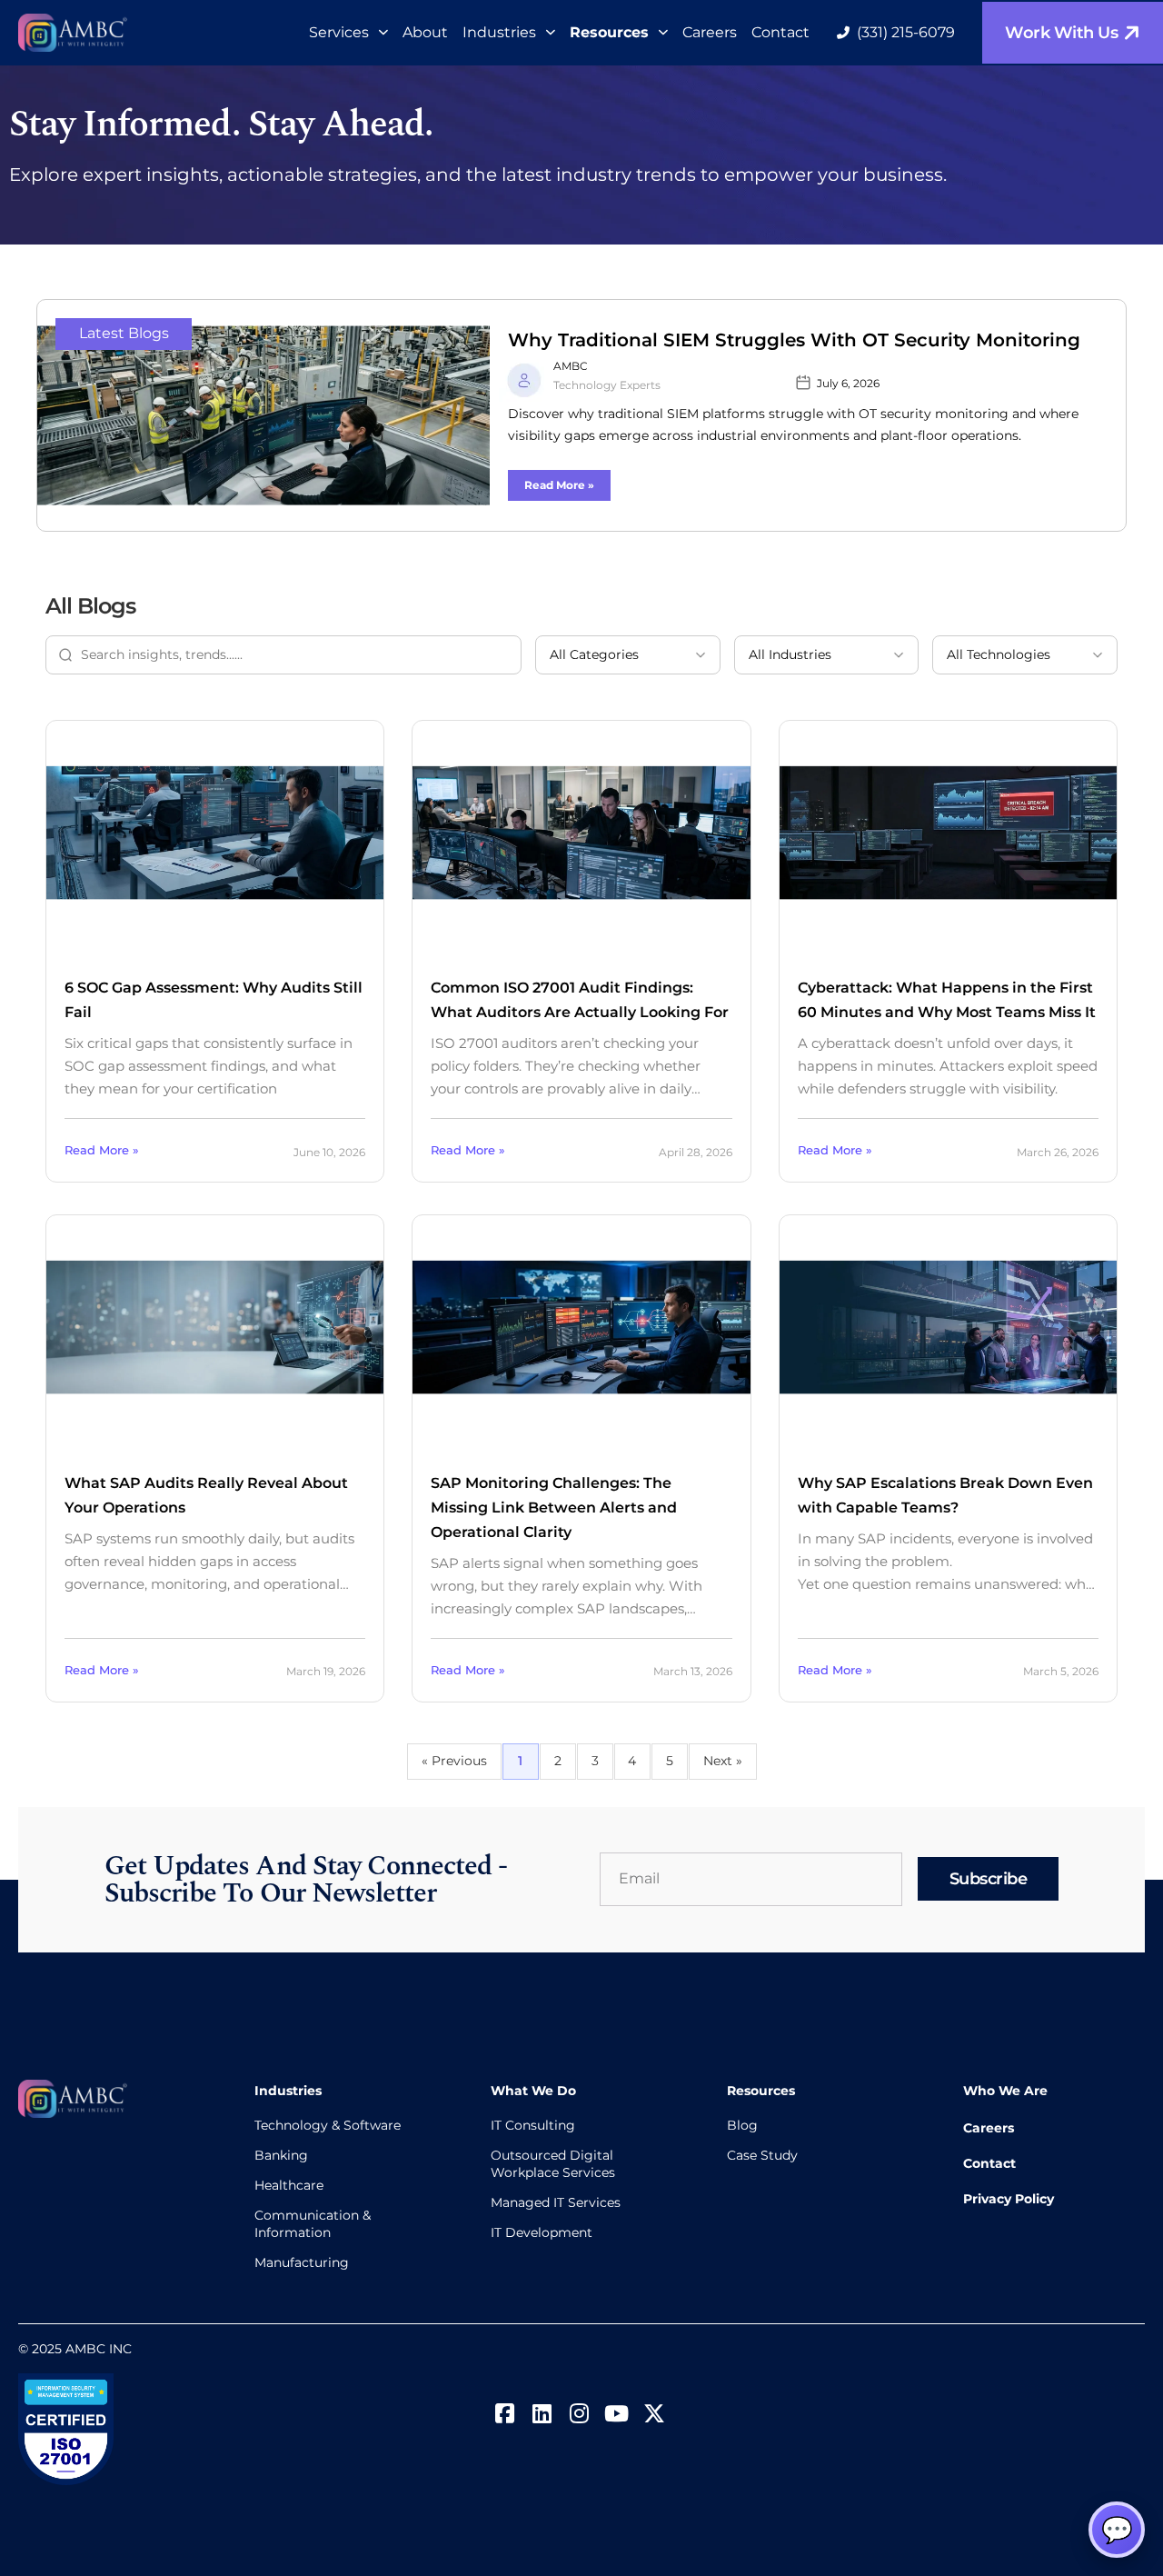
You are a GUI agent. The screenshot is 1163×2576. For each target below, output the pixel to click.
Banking (281, 2155)
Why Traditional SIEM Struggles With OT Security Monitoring (794, 340)
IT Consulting (533, 2125)
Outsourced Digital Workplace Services (553, 2164)
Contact (780, 32)
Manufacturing (302, 2262)
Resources (609, 32)
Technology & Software (328, 2125)
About (425, 32)
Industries (499, 32)
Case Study (762, 2155)
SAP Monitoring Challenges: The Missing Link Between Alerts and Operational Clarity (554, 1508)
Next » (723, 1761)
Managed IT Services (556, 2202)
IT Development (542, 2232)
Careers (710, 32)
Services (339, 32)
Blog (742, 2125)
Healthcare (289, 2185)
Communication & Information (313, 2224)
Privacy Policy (1009, 2199)
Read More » (559, 485)
